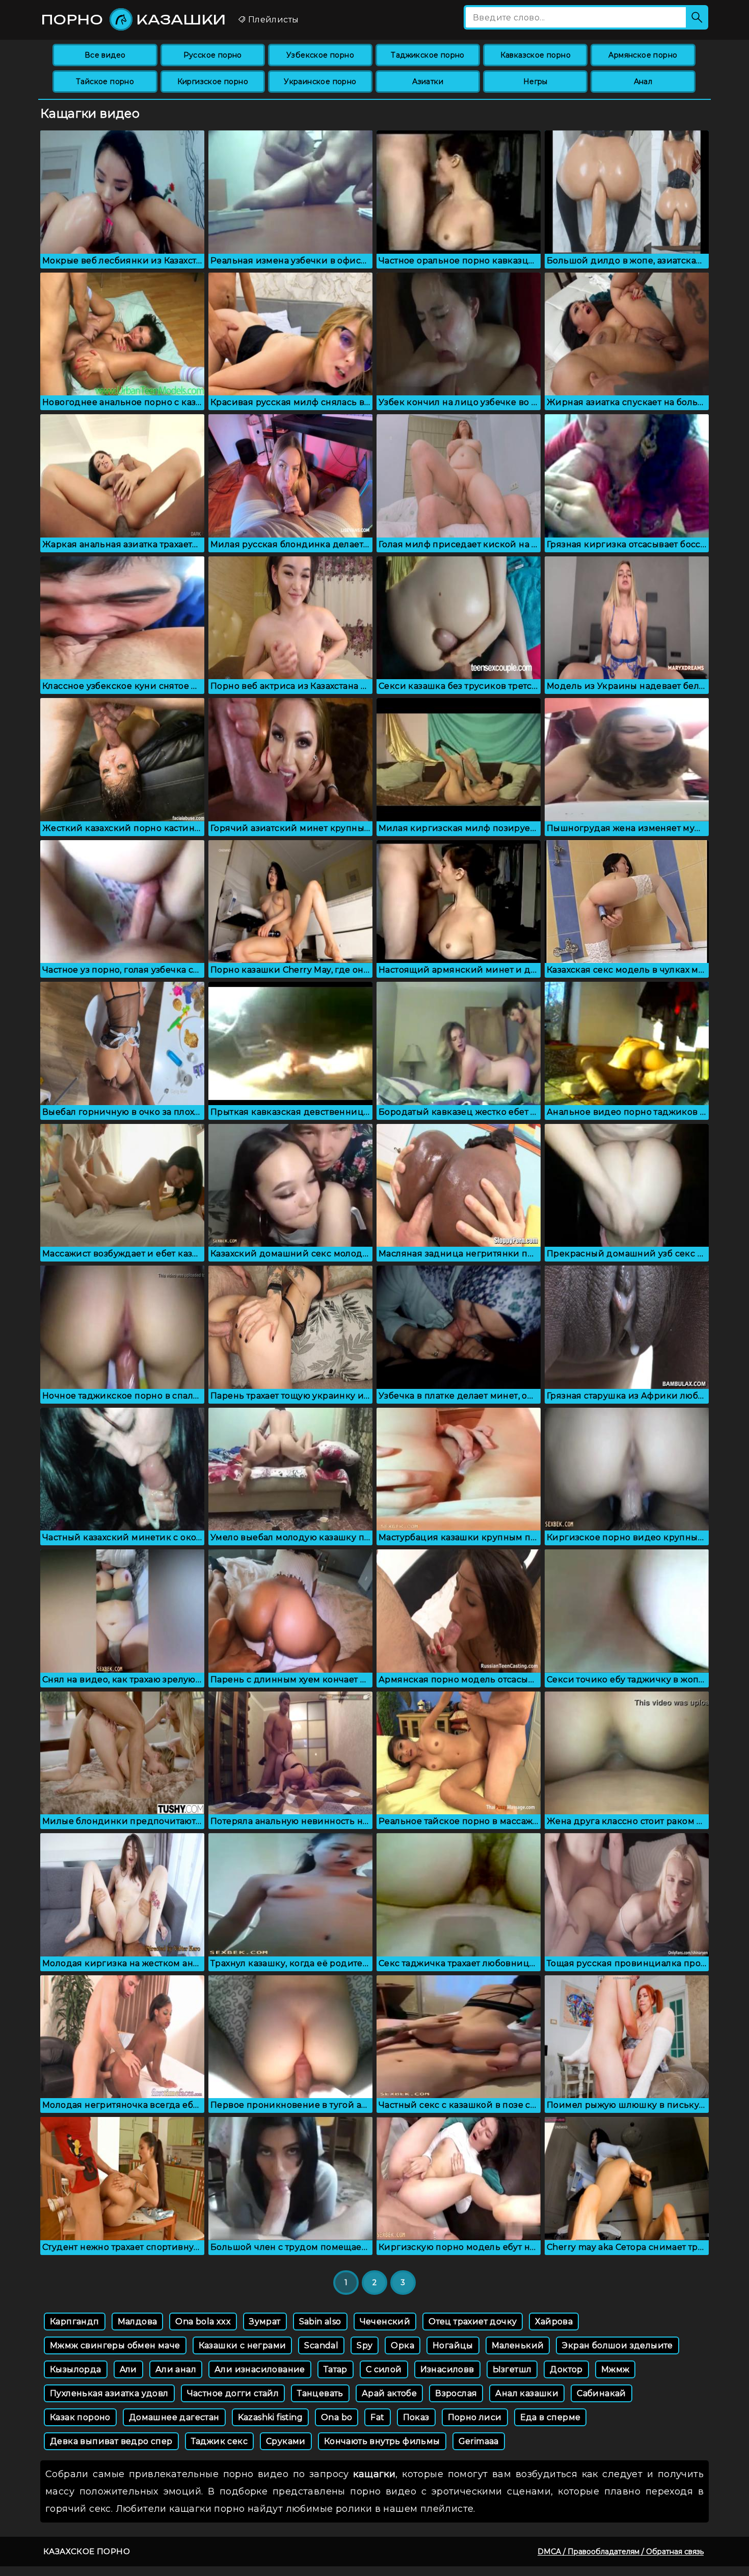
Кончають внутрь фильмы (382, 2441)
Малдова (138, 2322)
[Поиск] (697, 17)
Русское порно (213, 55)
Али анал (176, 2369)
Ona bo (337, 2417)
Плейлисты (272, 20)
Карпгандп (75, 2322)
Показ (416, 2417)
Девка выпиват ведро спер (111, 2441)
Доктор (566, 2369)
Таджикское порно (427, 55)
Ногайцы (453, 2345)
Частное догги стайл (233, 2393)
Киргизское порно (213, 82)
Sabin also (320, 2322)
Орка (403, 2345)
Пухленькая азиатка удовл (109, 2393)
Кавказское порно (536, 55)
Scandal (321, 2345)
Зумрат (265, 2322)
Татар (336, 2369)
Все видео (105, 55)
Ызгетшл (512, 2369)
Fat (377, 2417)
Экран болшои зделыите (617, 2345)
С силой (384, 2369)
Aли (128, 2369)
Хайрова (554, 2322)
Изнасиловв (447, 2369)
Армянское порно (643, 55)
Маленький (518, 2345)
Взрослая (456, 2393)
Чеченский (385, 2322)
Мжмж (616, 2369)
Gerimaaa (479, 2441)
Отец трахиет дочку (473, 2322)
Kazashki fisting (270, 2417)
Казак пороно (80, 2417)
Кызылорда (76, 2369)
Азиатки (428, 82)
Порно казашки (134, 19)
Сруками (286, 2441)
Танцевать (320, 2393)
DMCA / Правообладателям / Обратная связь (621, 2552)
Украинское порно (320, 82)
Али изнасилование (260, 2369)
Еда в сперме (551, 2417)
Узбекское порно (320, 55)
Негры (536, 82)
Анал (643, 82)
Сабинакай (601, 2393)
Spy (365, 2345)
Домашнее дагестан (174, 2417)
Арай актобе (389, 2393)
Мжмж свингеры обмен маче (115, 2345)
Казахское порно (87, 2551)
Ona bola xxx (203, 2322)
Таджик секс (219, 2441)
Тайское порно (105, 82)
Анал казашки (527, 2393)
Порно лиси (475, 2417)
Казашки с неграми (243, 2345)
